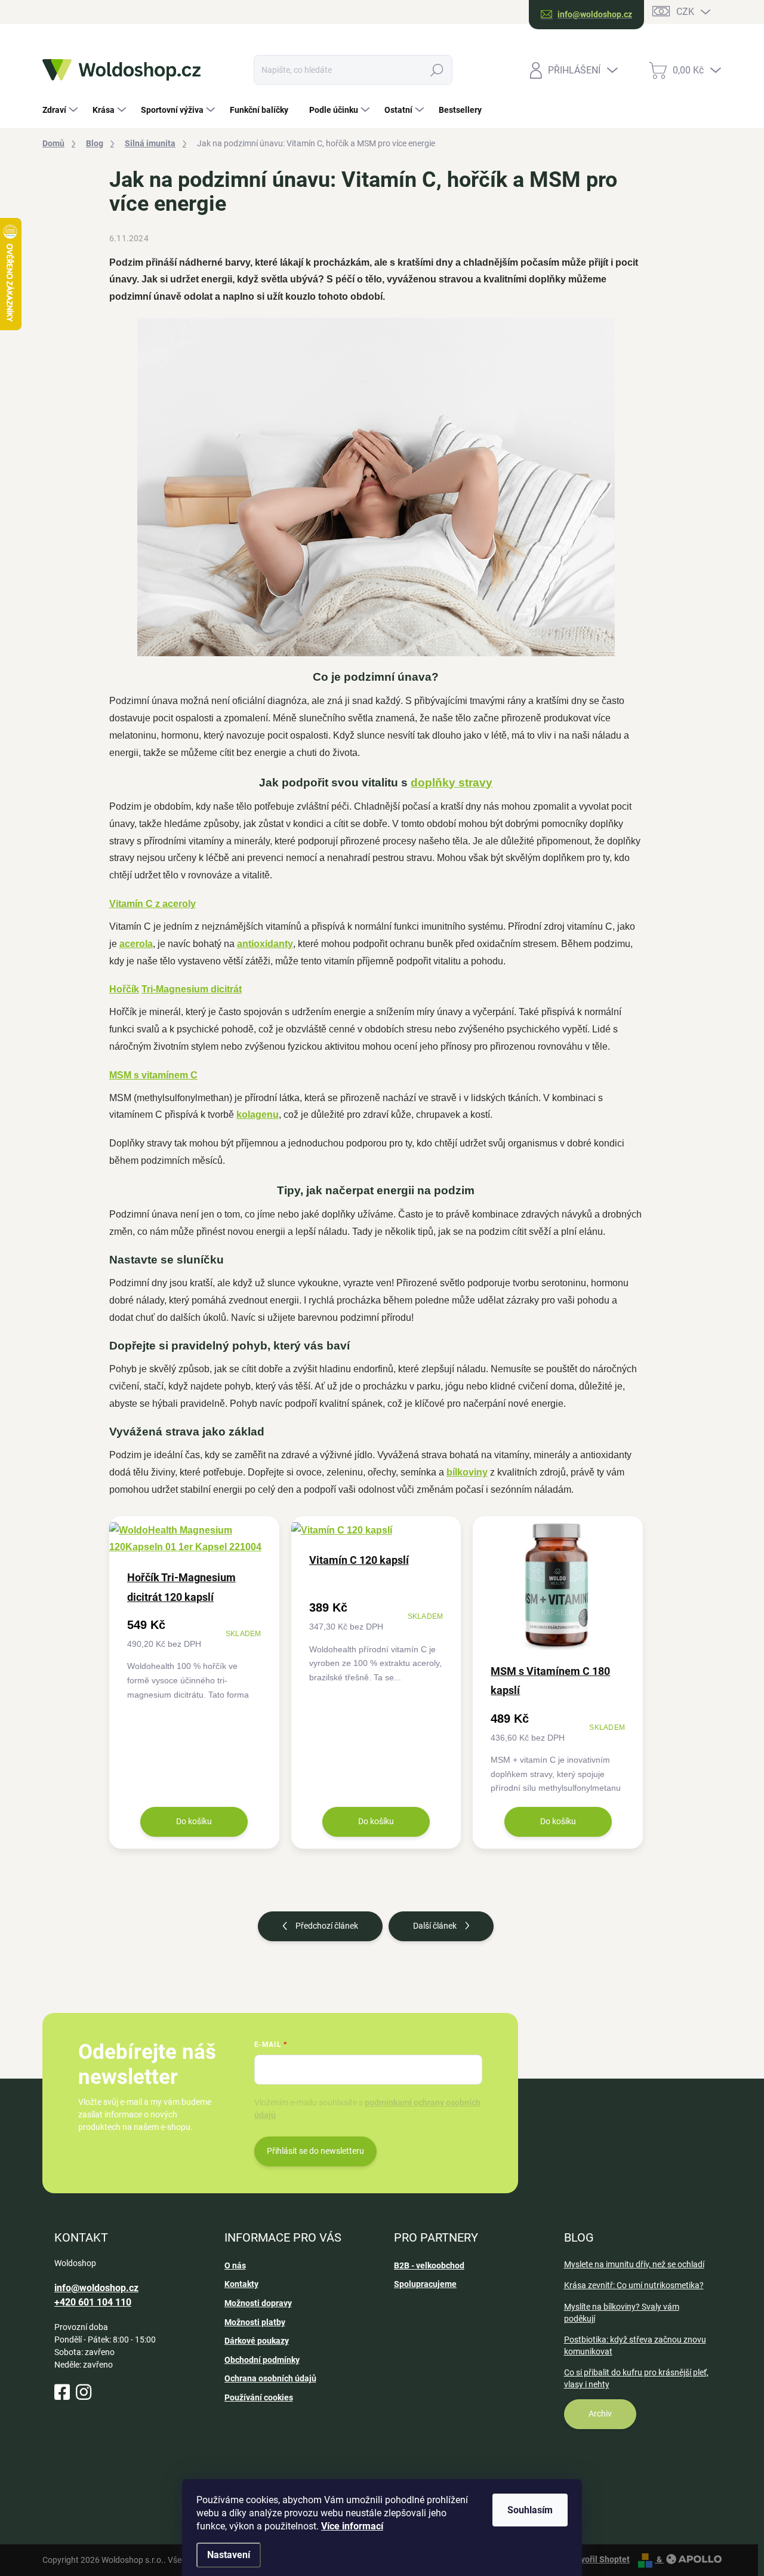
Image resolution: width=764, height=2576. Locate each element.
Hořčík (124, 989)
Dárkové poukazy (257, 2341)
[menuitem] (61, 110)
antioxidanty (265, 944)
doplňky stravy (452, 783)
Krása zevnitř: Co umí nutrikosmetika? (634, 2285)
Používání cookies (259, 2397)
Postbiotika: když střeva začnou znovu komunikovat (635, 2346)
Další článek (435, 1926)
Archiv (600, 2414)
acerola (136, 944)
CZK (685, 12)
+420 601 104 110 (93, 2302)
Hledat (437, 70)
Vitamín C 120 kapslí (359, 1560)
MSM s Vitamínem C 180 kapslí (550, 1681)
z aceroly (174, 904)
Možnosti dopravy (258, 2303)
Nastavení (229, 2555)
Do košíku (194, 1821)
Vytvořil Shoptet (599, 2559)
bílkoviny (467, 1472)
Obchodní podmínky (262, 2360)
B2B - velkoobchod (429, 2265)
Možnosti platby (255, 2322)
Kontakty (241, 2284)
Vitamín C (131, 904)
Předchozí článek (327, 1926)
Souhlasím (530, 2510)
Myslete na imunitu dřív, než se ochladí (634, 2264)
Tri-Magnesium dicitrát (192, 989)
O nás (235, 2265)
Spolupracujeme (425, 2284)
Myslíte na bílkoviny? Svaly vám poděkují (622, 2313)
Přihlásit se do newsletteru (315, 2151)
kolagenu (258, 1115)
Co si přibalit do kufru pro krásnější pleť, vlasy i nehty (636, 2378)
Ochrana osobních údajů (270, 2378)
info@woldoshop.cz (96, 2288)
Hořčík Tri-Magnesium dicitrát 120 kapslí (181, 1587)
